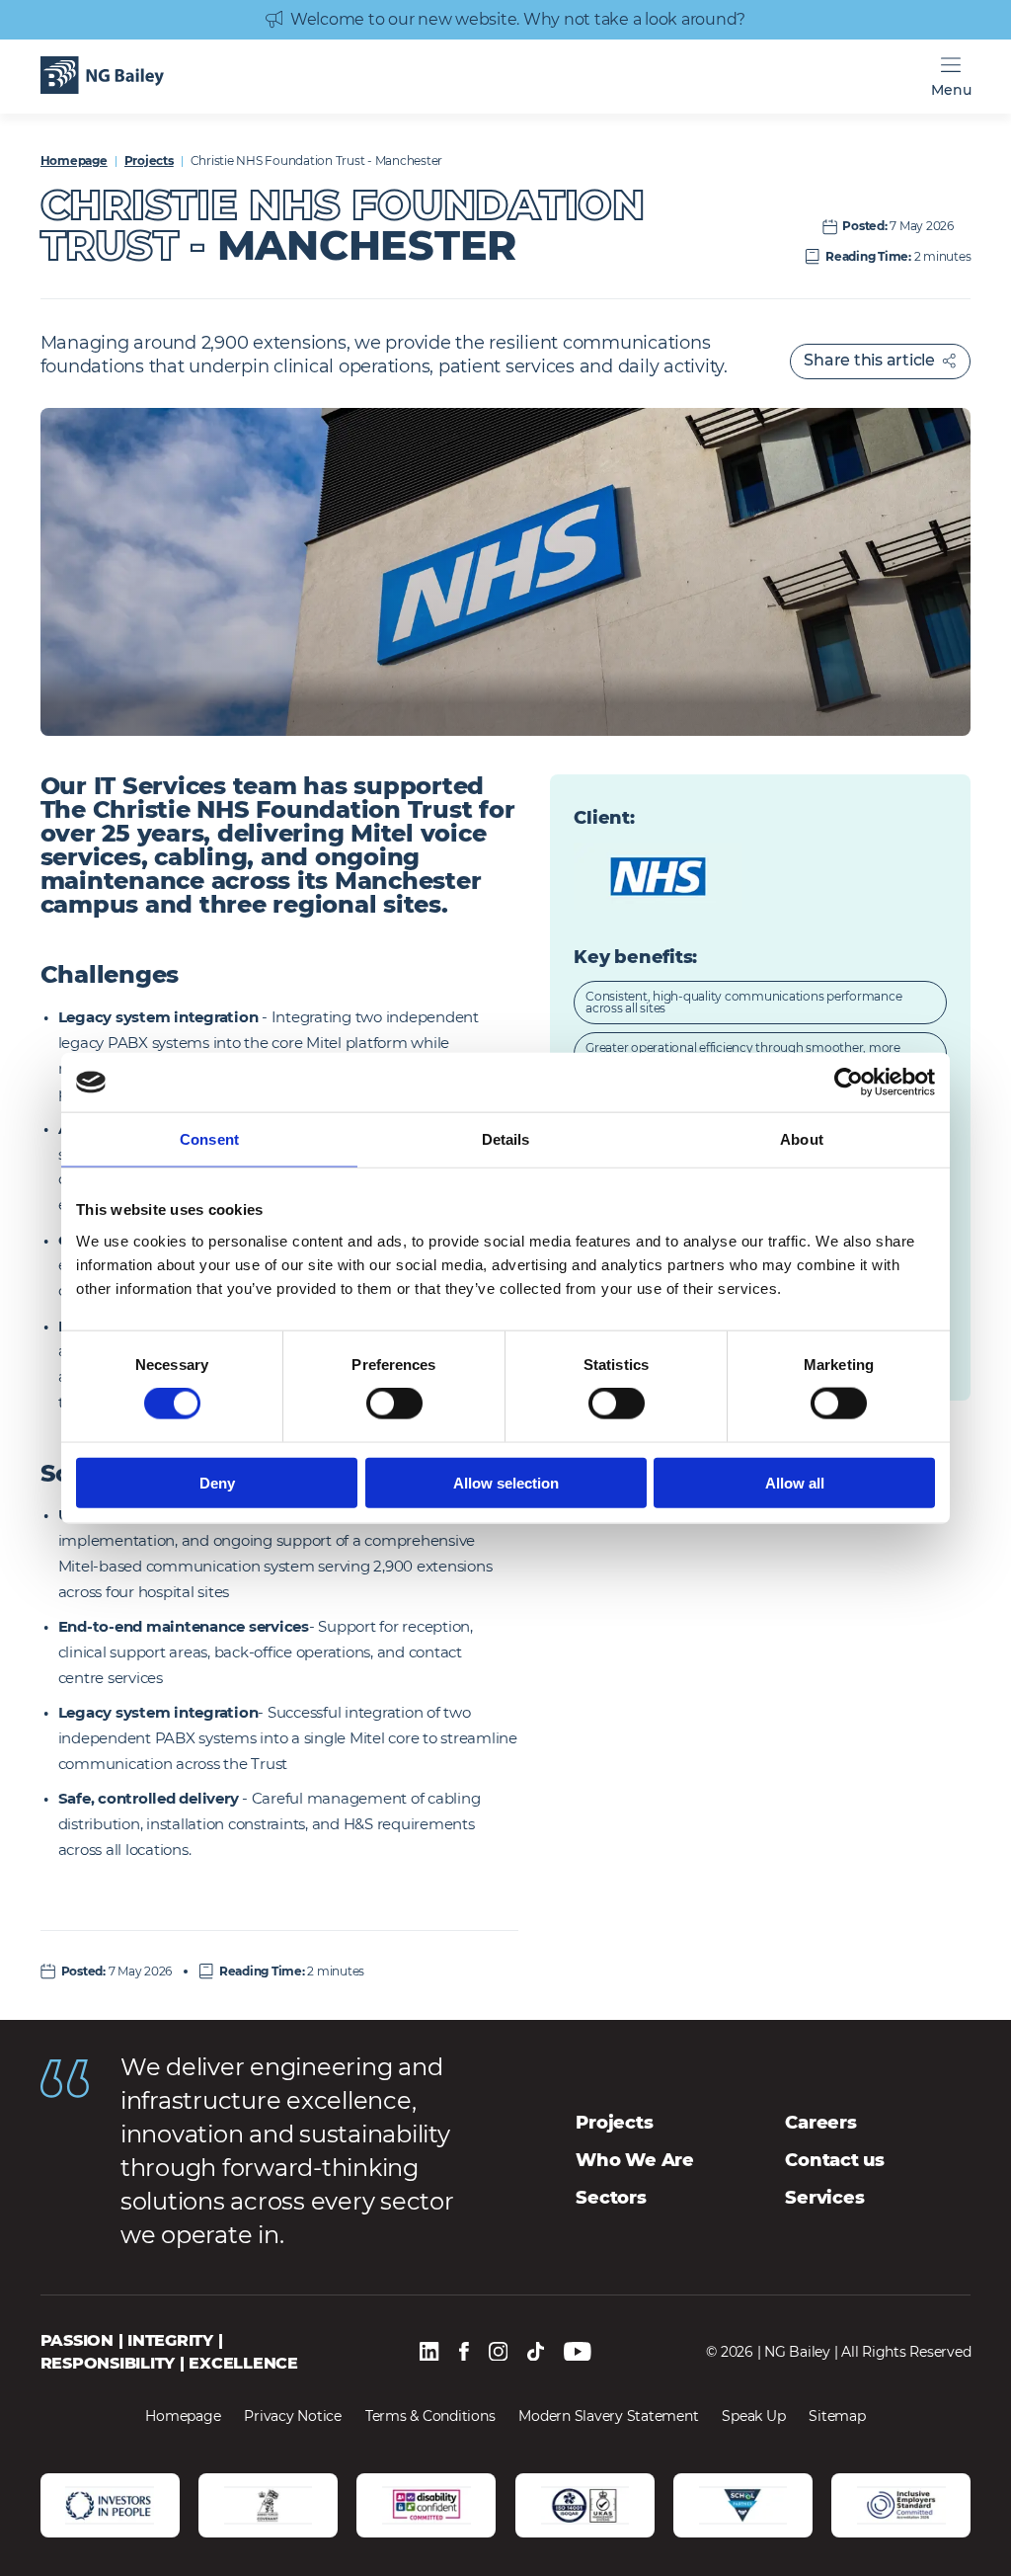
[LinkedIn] (429, 2353)
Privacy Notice (293, 2416)
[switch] (394, 1404)
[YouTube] (578, 2353)
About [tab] (802, 1139)
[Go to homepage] (102, 77)
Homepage (74, 161)
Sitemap (837, 2416)
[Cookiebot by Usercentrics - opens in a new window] (849, 1083)
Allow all (795, 1482)
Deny (217, 1482)
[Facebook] (464, 2353)
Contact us (835, 2160)
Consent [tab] (209, 1139)
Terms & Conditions (430, 2416)
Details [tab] (506, 1139)
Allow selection (506, 1482)
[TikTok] (536, 2353)
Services (824, 2198)
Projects (149, 161)
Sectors (611, 2198)
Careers (820, 2123)
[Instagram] (499, 2353)
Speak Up (753, 2416)
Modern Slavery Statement (608, 2416)
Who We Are (635, 2160)
